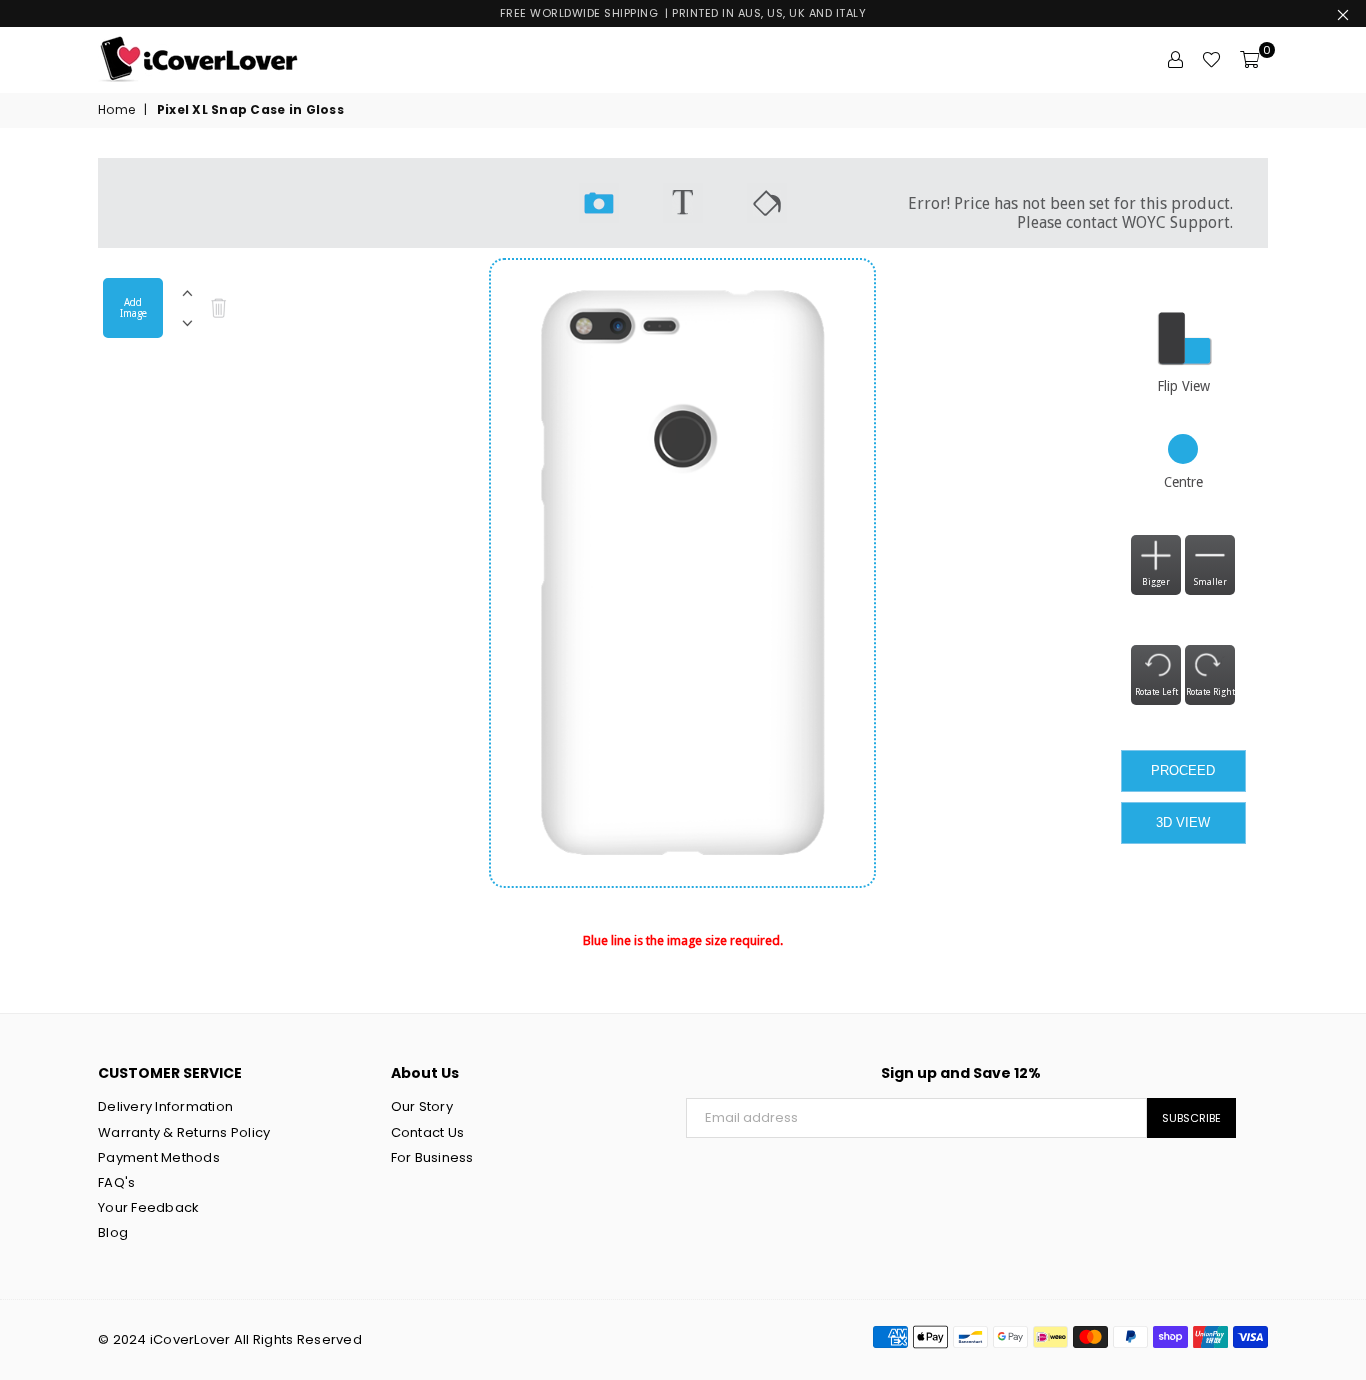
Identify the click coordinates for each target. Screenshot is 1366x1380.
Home (116, 110)
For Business (432, 1157)
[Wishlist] (1211, 60)
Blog (113, 1232)
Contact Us (428, 1132)
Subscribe (1191, 1118)
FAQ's (116, 1182)
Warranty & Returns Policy (184, 1132)
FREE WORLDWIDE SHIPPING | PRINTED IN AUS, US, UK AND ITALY (683, 13)
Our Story (422, 1106)
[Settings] (1175, 60)
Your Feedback (148, 1207)
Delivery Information (165, 1106)
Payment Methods (159, 1157)
